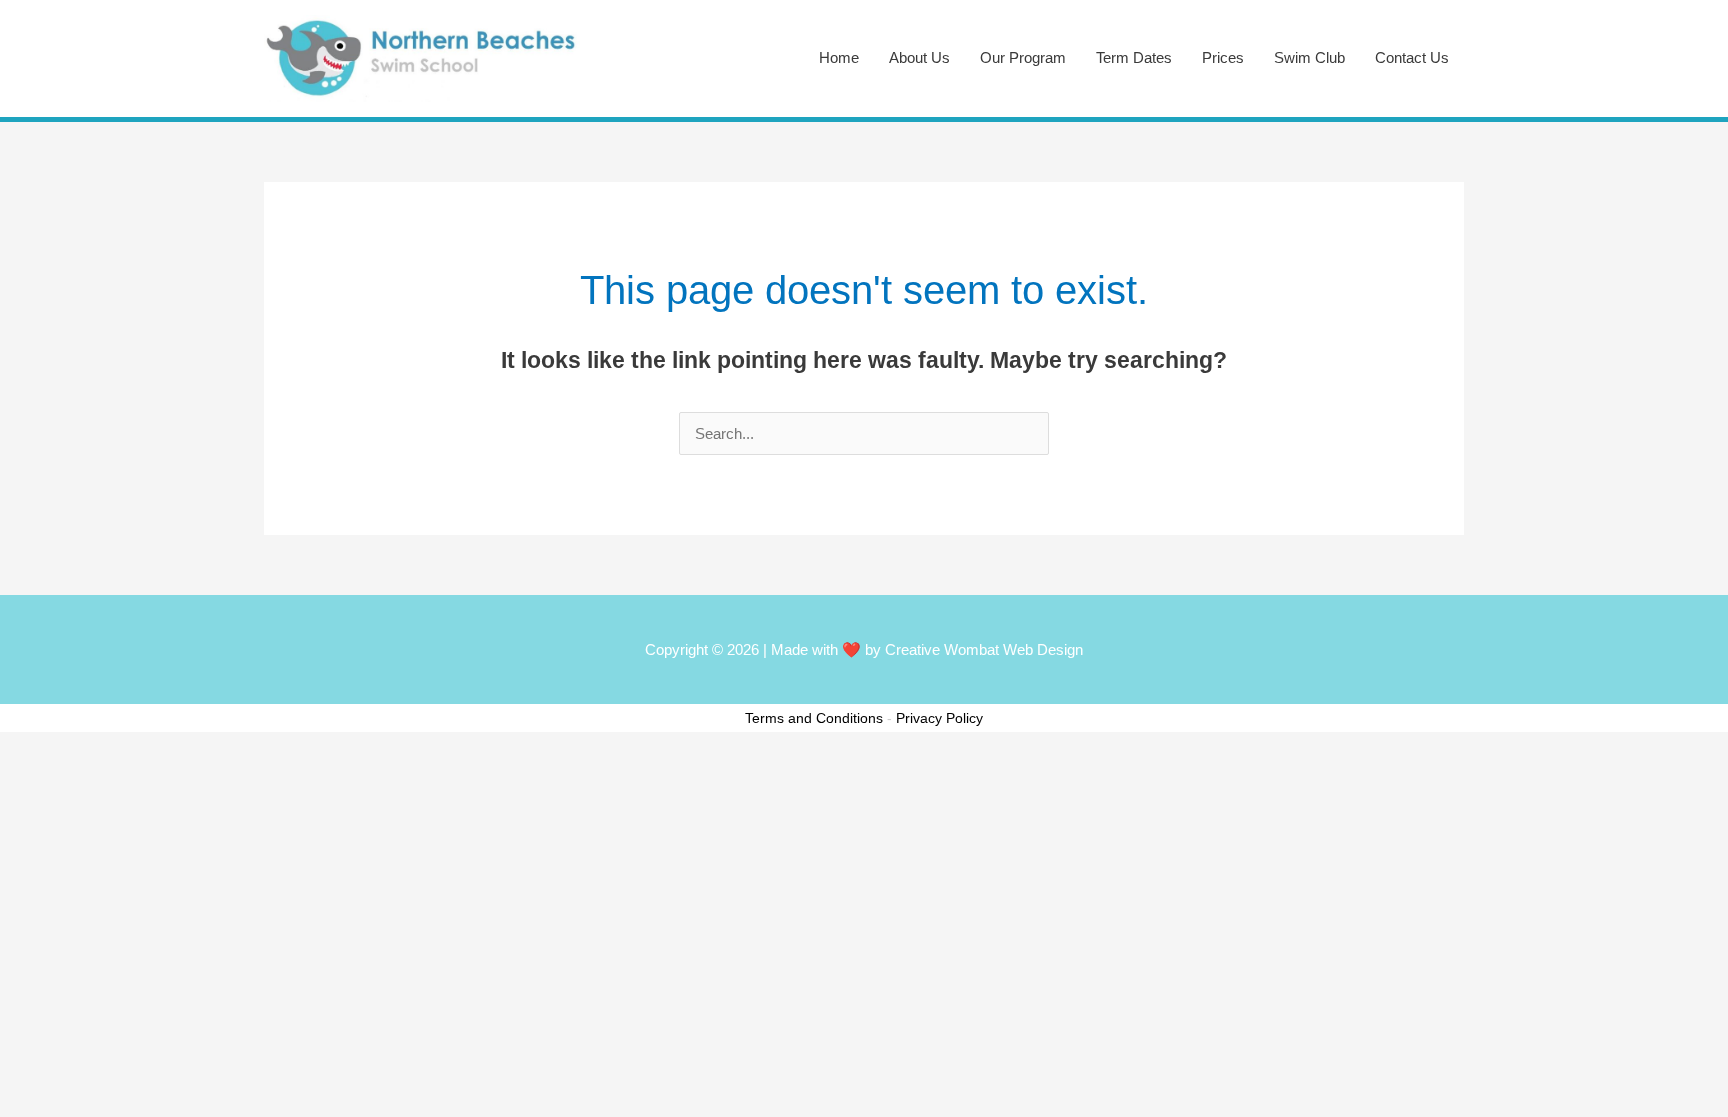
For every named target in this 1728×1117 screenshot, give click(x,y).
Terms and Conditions (814, 718)
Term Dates (1134, 57)
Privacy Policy (939, 718)
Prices (1223, 57)
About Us (919, 57)
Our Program (1023, 57)
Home (839, 57)
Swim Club (1309, 57)
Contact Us (1412, 57)
